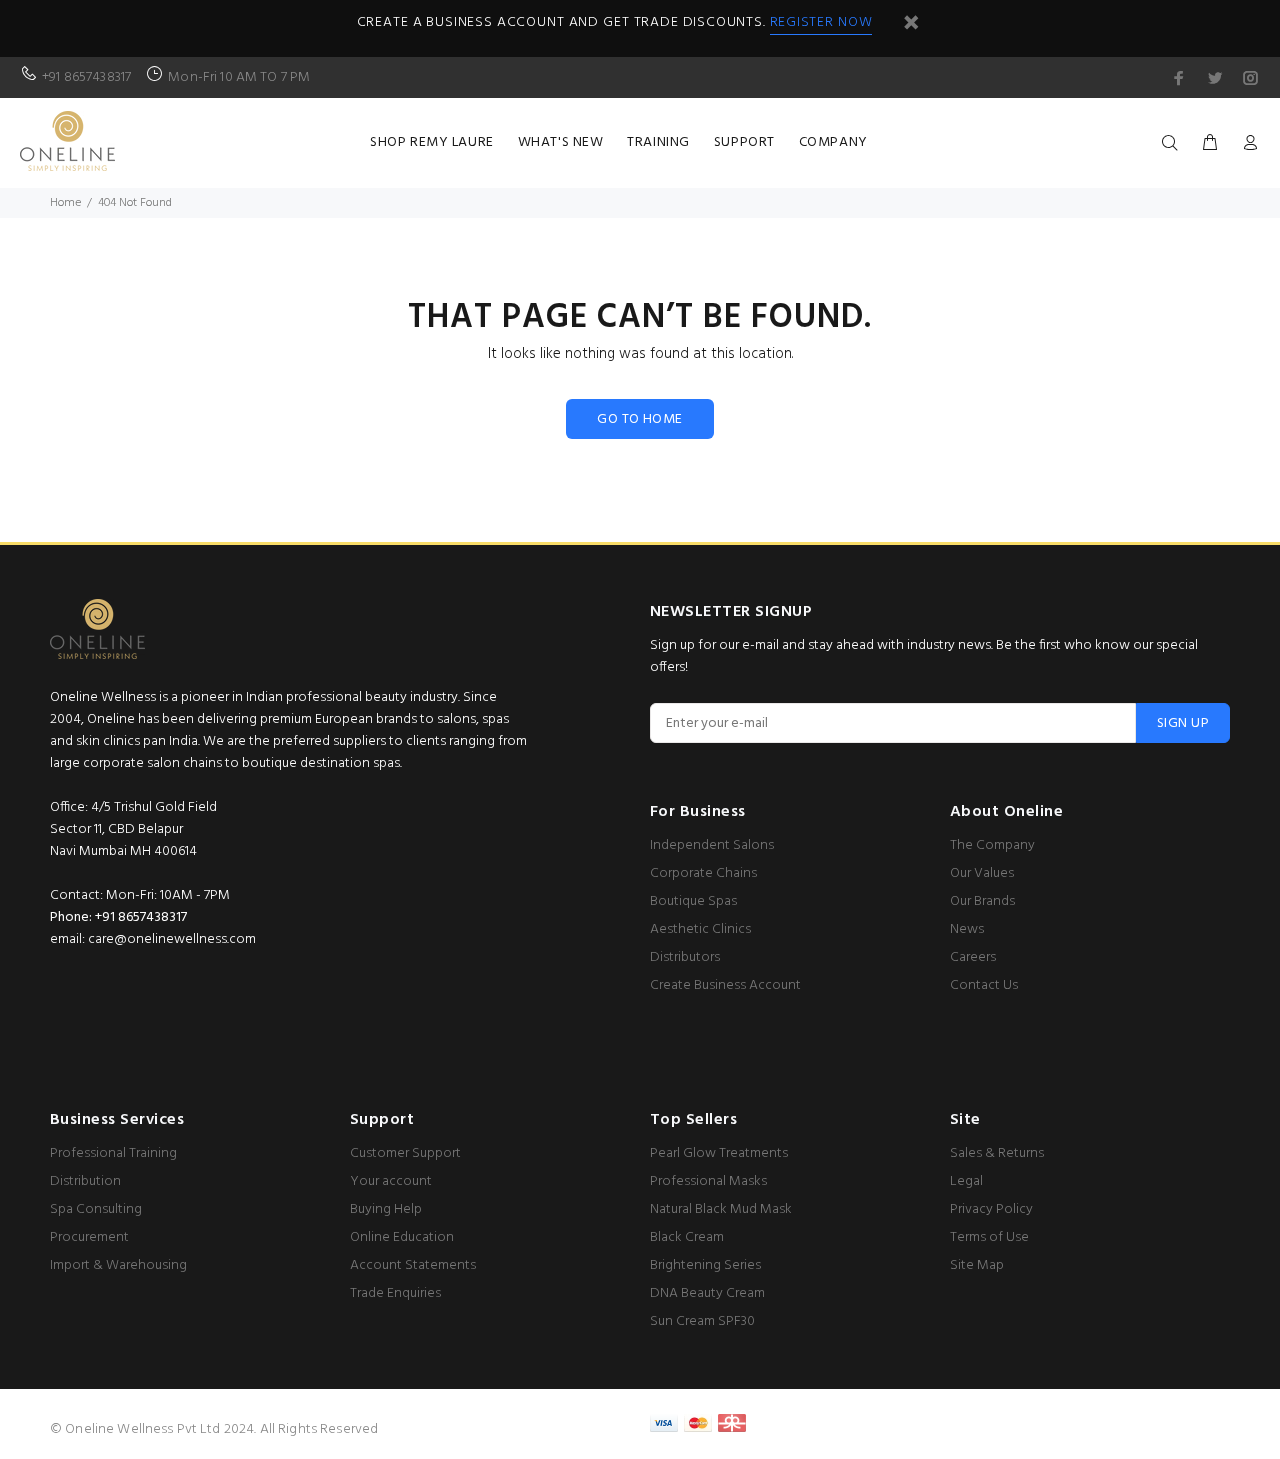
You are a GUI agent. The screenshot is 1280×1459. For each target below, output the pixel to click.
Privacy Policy (991, 1209)
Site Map (977, 1265)
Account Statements (413, 1265)
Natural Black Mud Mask (721, 1209)
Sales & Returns (997, 1153)
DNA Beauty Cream (707, 1293)
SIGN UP (1183, 723)
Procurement (89, 1237)
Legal (966, 1181)
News (967, 929)
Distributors (685, 957)
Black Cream (687, 1237)
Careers (973, 957)
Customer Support (405, 1153)
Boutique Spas (693, 901)
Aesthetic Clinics (700, 929)
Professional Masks (708, 1181)
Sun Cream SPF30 (702, 1321)
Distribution (85, 1181)
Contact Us (984, 985)
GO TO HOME (639, 419)
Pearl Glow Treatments (719, 1153)
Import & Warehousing (118, 1265)
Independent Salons (712, 845)
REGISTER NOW (821, 22)
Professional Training (113, 1153)
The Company (992, 845)
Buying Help (386, 1209)
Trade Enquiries (395, 1293)
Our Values (982, 873)
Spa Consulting (96, 1209)
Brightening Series (705, 1265)
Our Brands (982, 901)
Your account (391, 1181)
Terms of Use (989, 1237)
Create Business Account (725, 985)
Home (65, 203)
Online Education (402, 1237)
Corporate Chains (703, 873)
